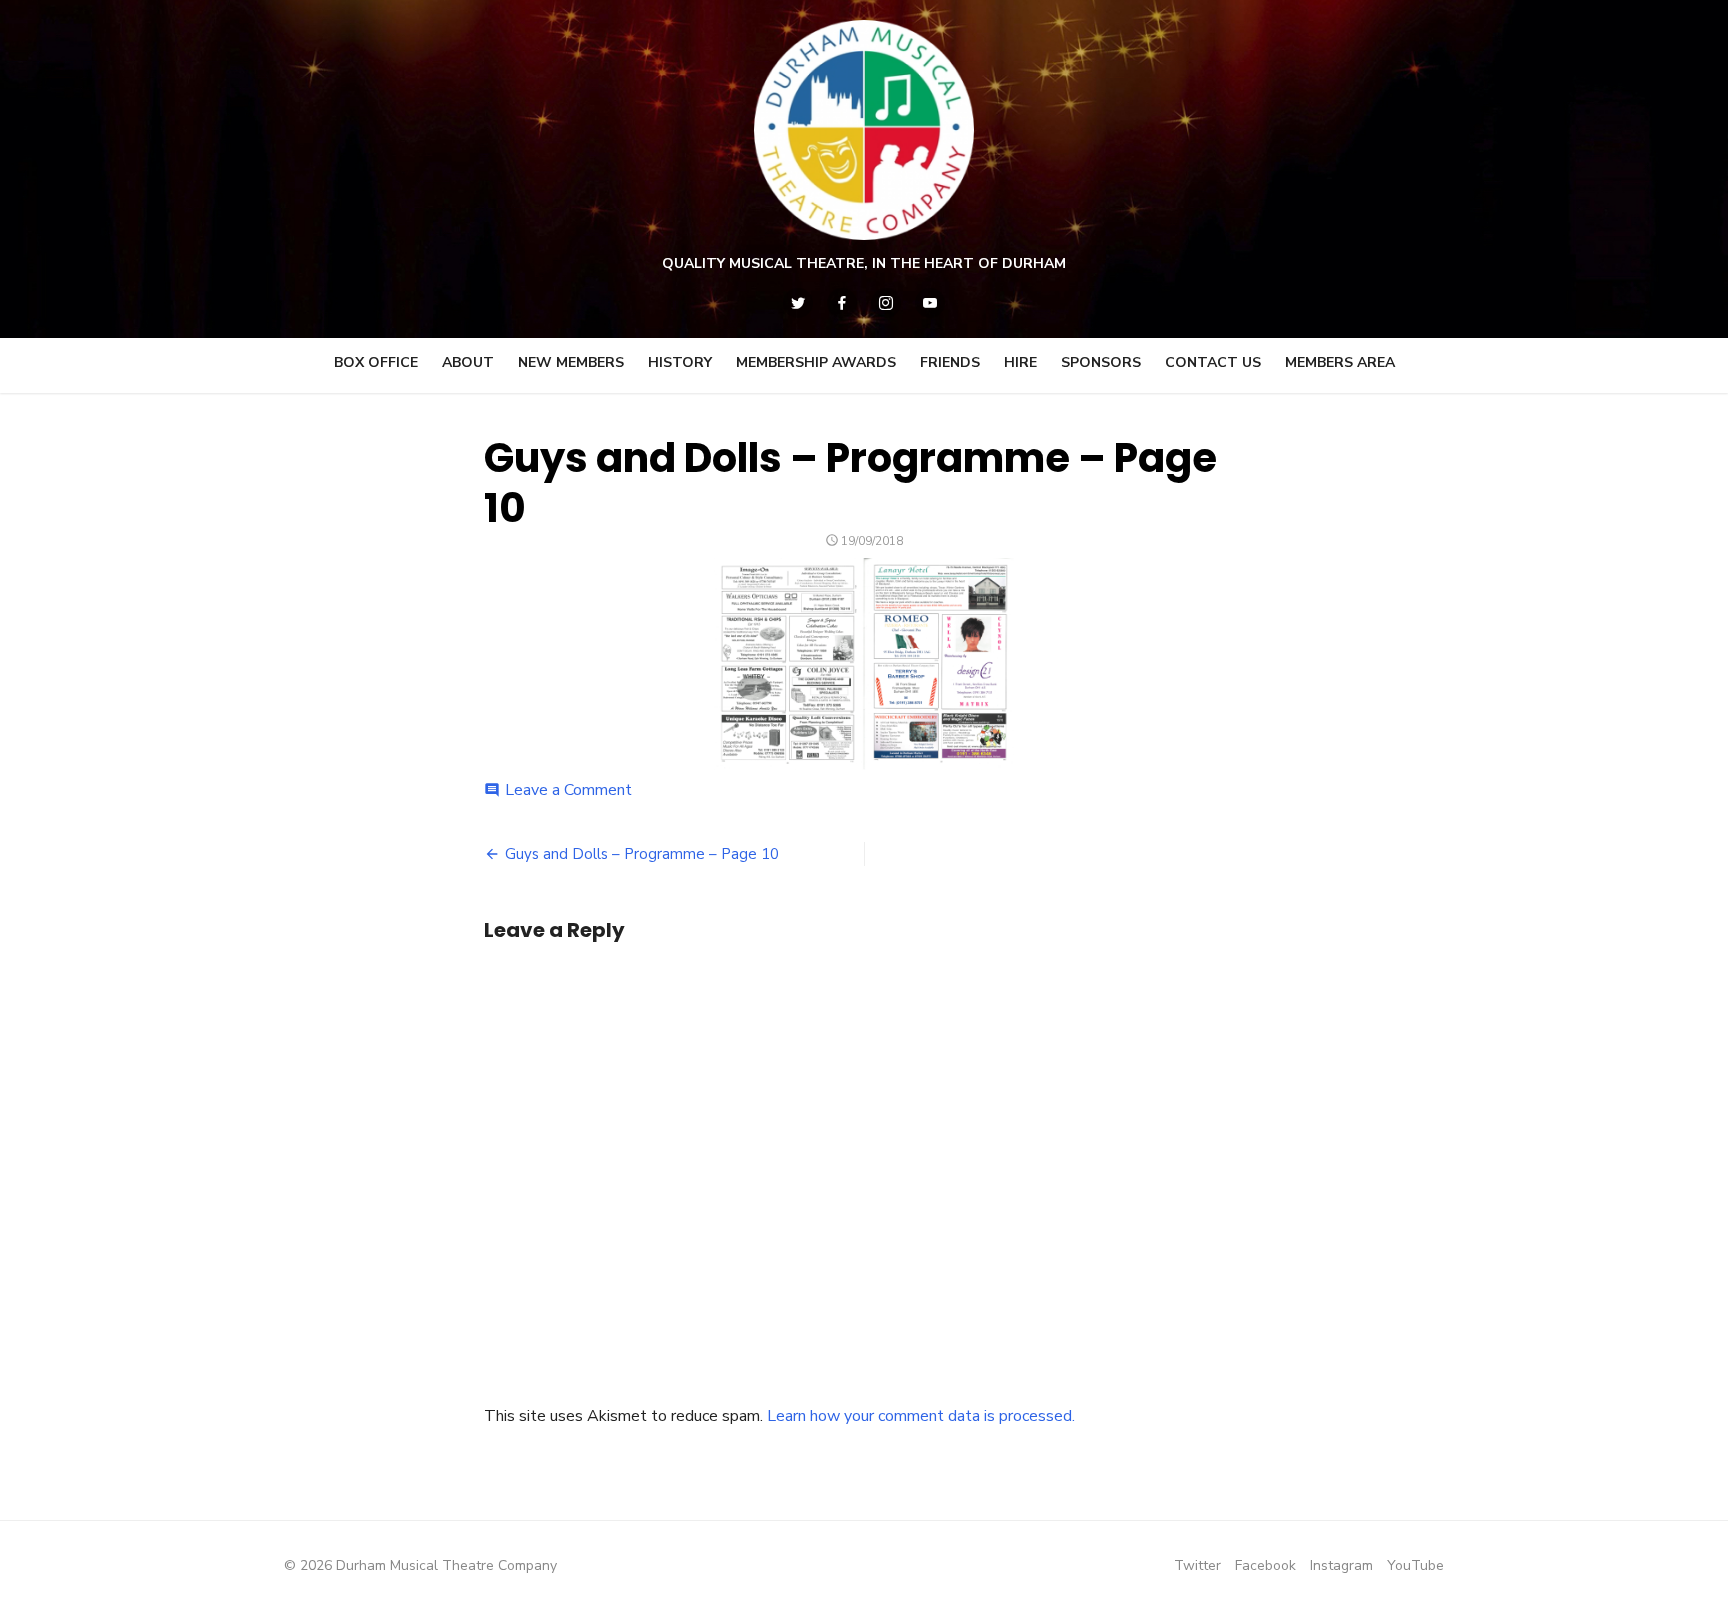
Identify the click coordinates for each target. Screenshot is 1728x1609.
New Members (571, 362)
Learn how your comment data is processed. (921, 1416)
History (680, 362)
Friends (950, 362)
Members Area (1340, 362)
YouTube (1415, 1565)
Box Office (376, 362)
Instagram (1341, 1565)
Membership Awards (816, 362)
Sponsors (1101, 362)
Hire (1020, 362)
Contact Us (1213, 362)
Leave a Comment (568, 790)
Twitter (1197, 1565)
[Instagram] (886, 303)
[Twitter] (798, 303)
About (468, 362)
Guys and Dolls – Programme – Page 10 (642, 854)
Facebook (1265, 1565)
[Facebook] (842, 303)
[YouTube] (930, 303)
